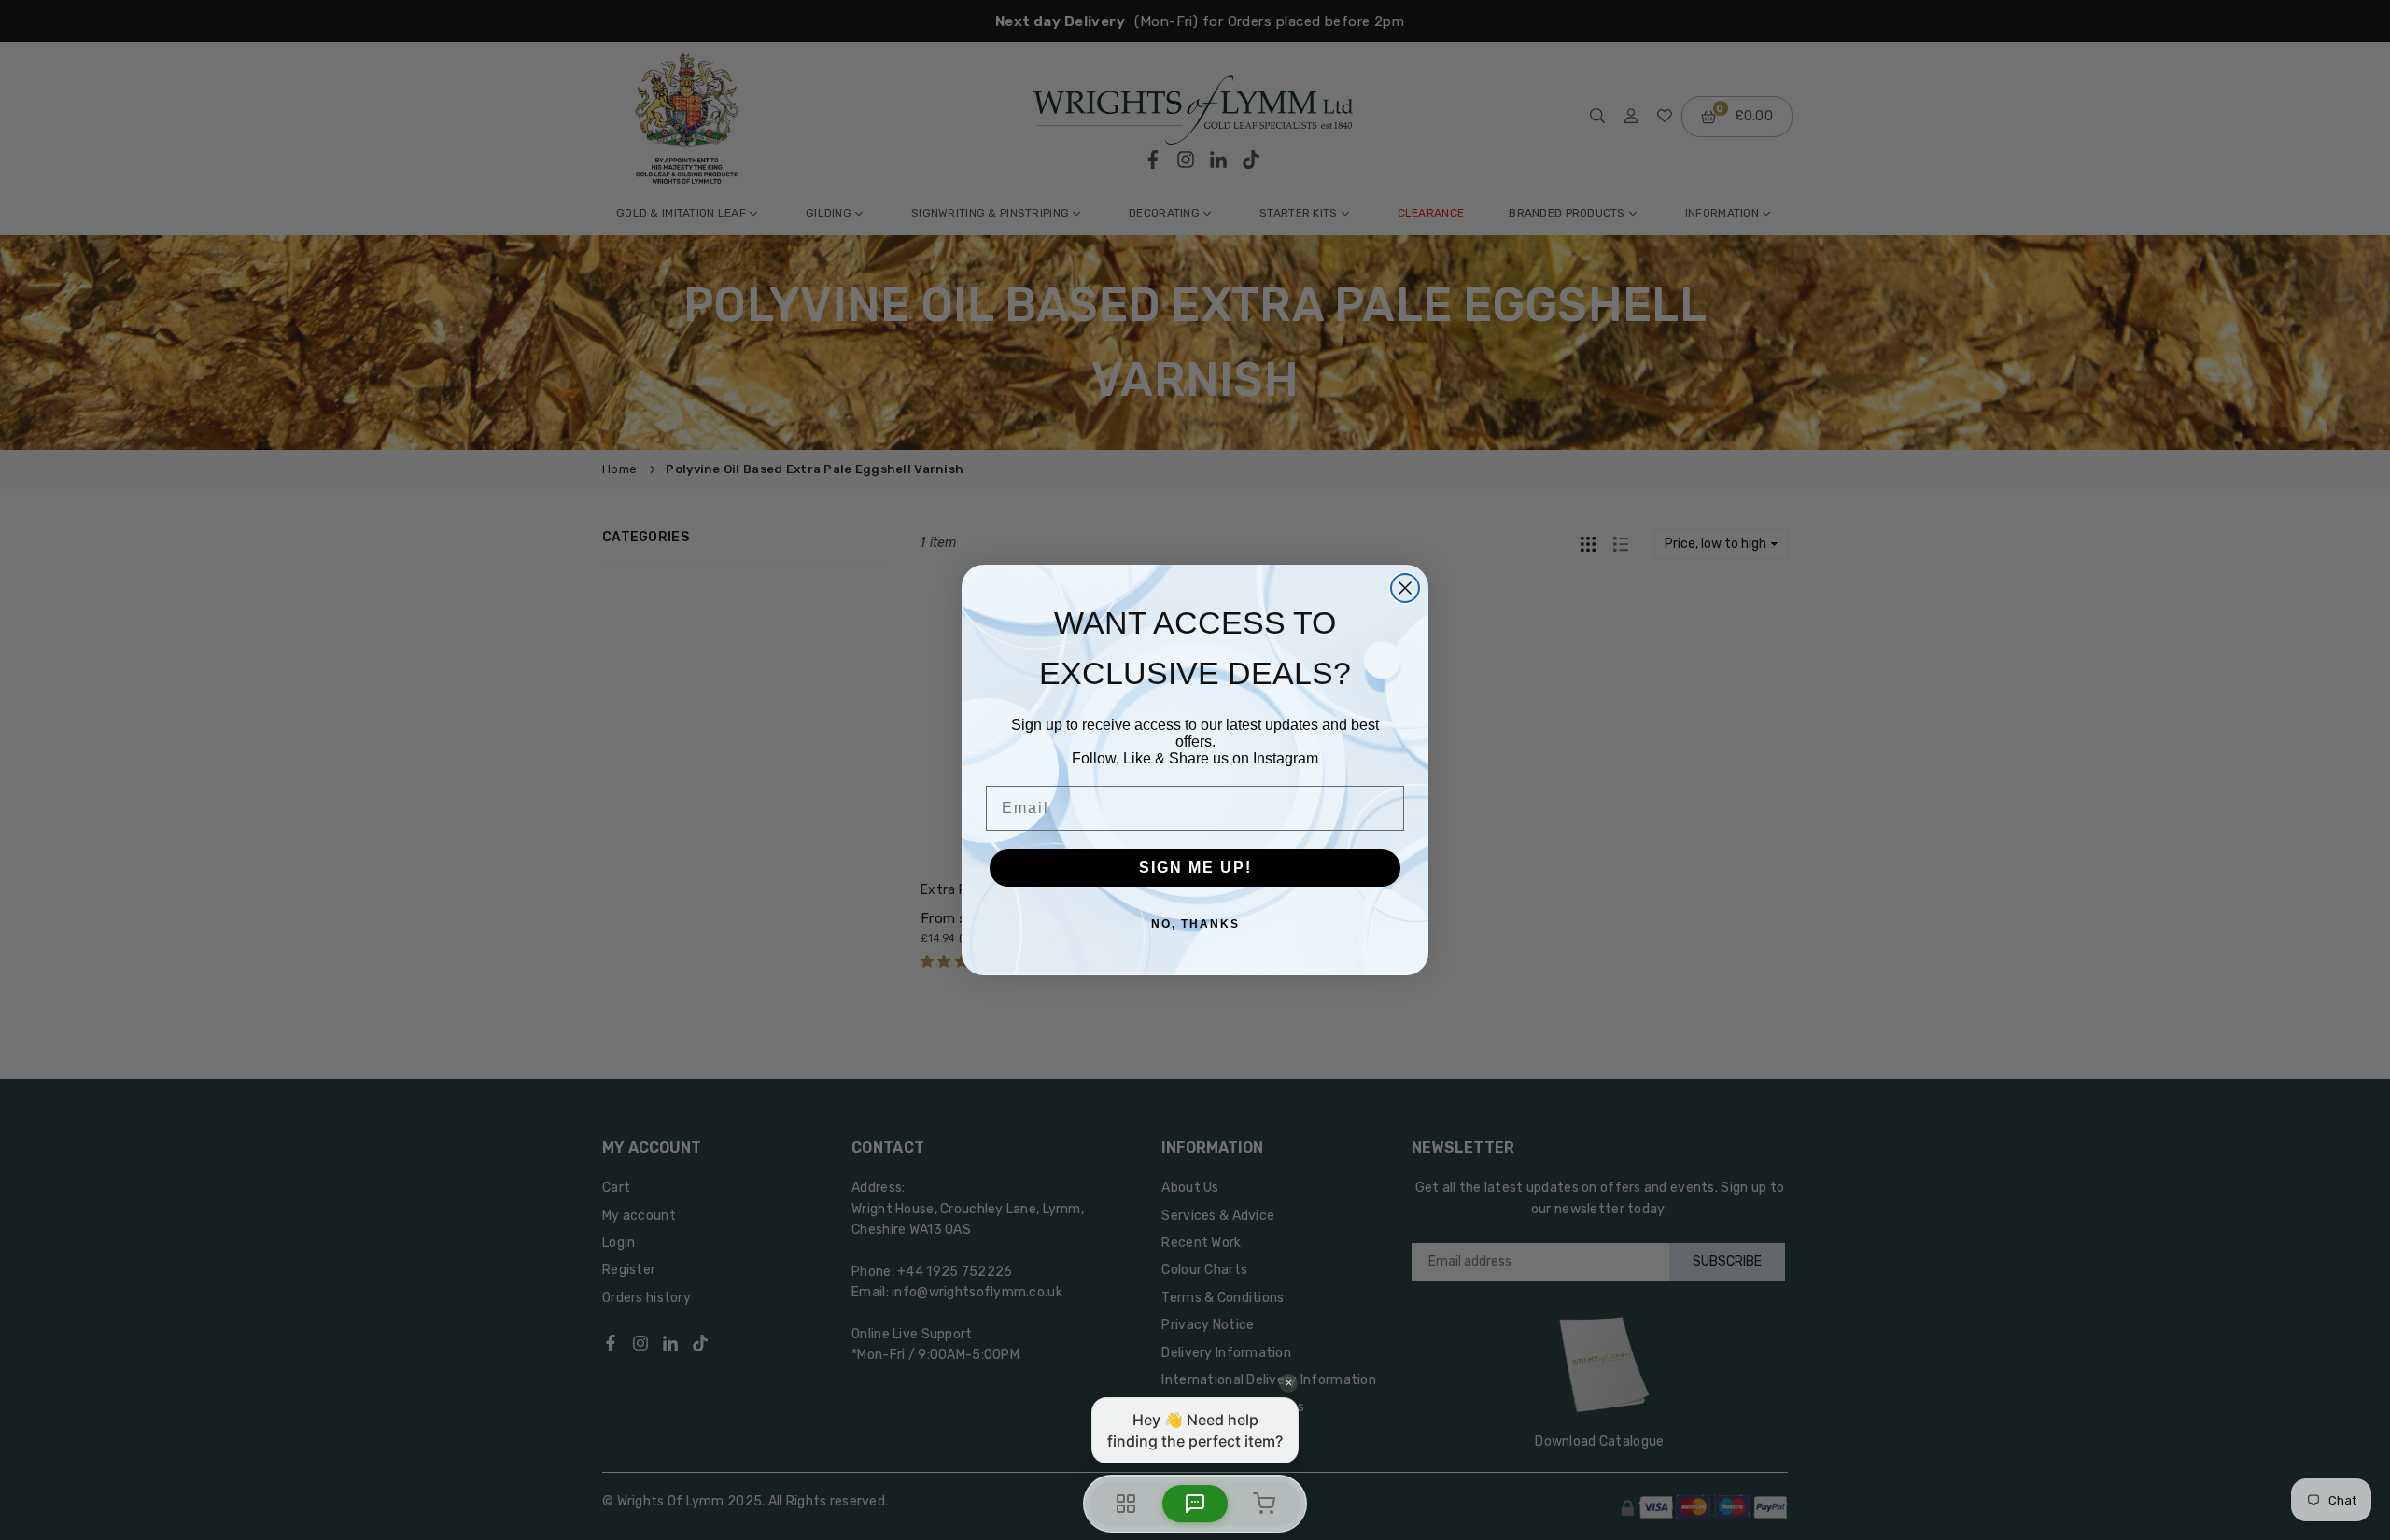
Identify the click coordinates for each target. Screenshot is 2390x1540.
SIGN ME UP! (1195, 868)
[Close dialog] (1405, 588)
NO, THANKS (1195, 924)
